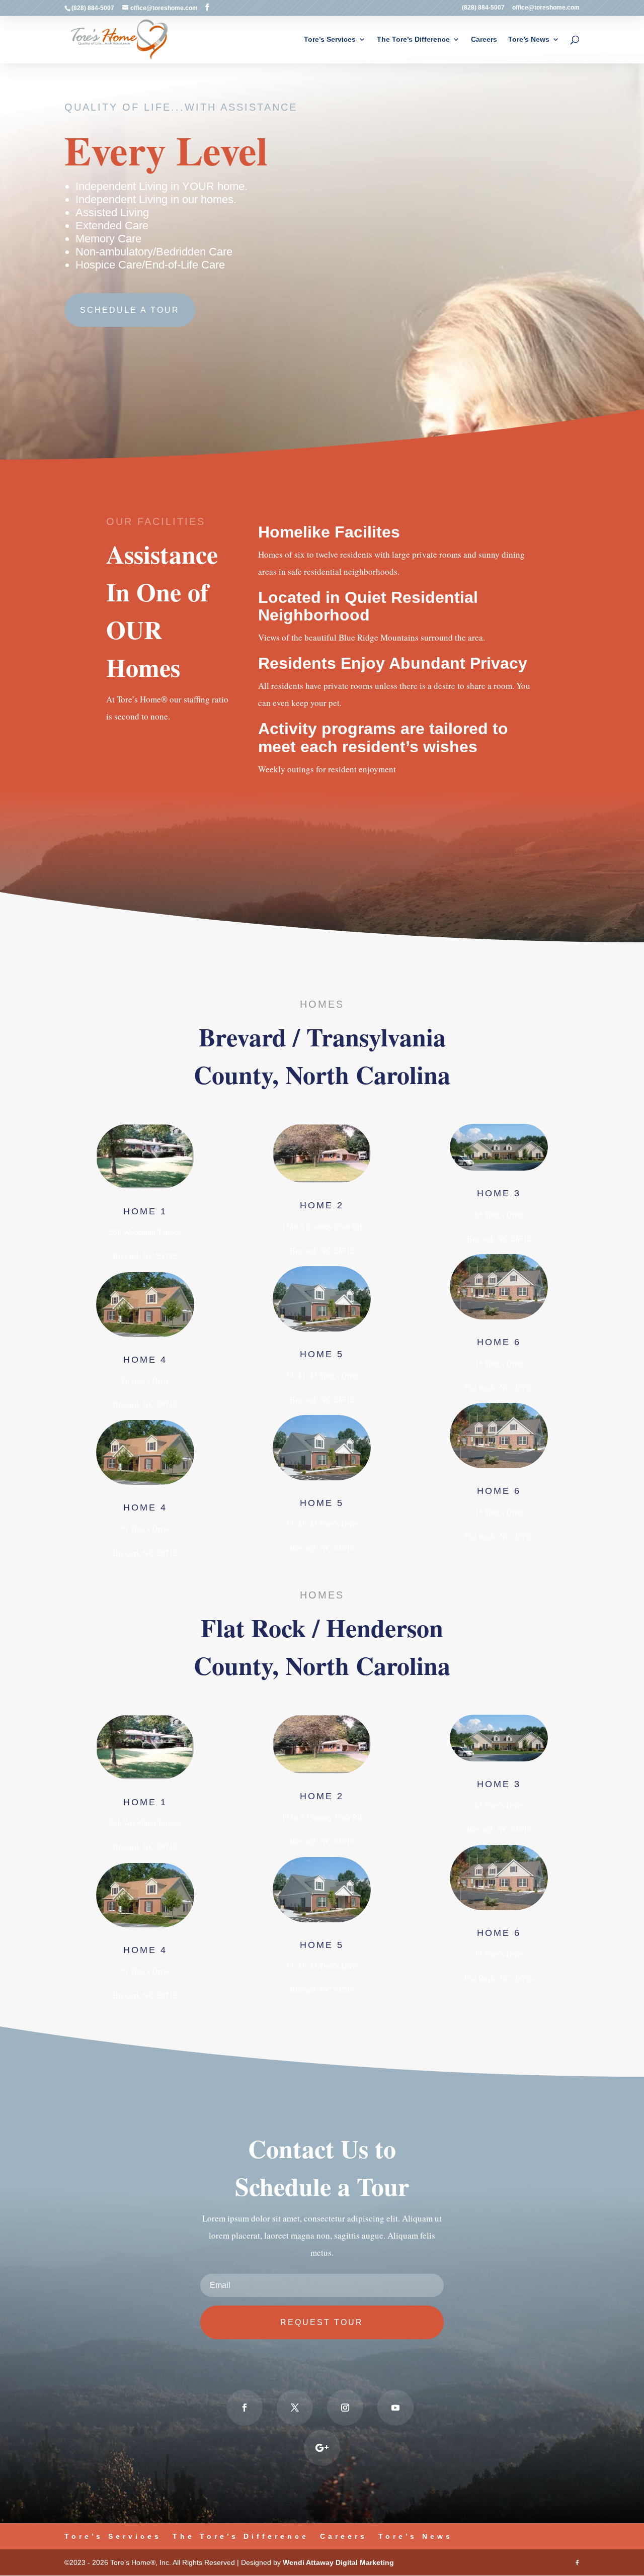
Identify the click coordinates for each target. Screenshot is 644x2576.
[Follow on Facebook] (245, 2408)
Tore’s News (529, 39)
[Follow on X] (295, 2408)
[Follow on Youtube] (395, 2408)
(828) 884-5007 (483, 8)
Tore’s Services (330, 39)
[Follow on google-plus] (322, 2448)
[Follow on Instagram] (345, 2408)
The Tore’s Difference (413, 39)
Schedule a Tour (130, 310)
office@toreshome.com (546, 8)
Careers (484, 39)
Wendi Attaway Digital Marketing (338, 2562)
